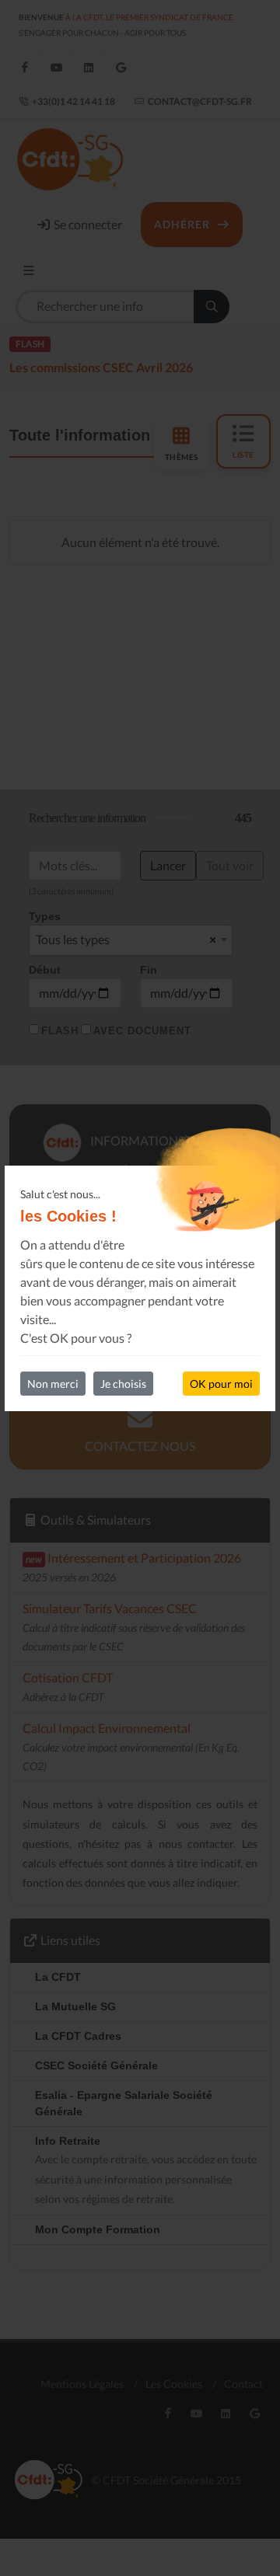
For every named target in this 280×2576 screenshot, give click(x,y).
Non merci (53, 1384)
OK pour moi (221, 1384)
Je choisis (123, 1384)
